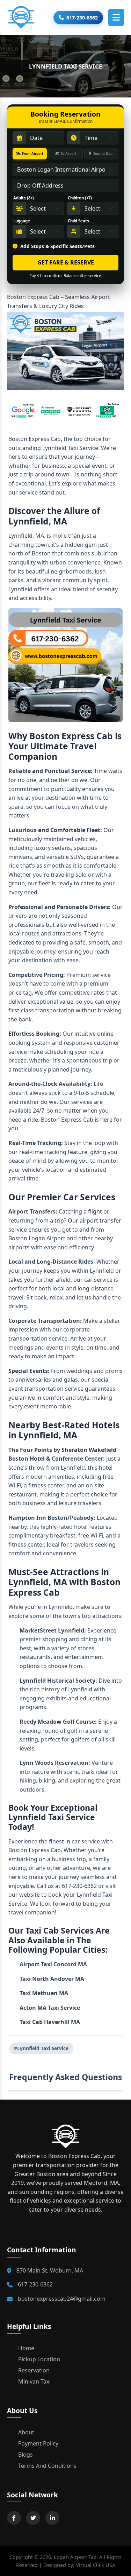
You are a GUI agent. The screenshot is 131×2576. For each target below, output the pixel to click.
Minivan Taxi (34, 2381)
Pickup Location (39, 2359)
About (26, 2432)
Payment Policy (38, 2443)
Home (26, 2348)
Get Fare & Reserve (66, 262)
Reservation (34, 2370)
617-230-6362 (82, 18)
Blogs (26, 2455)
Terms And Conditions (47, 2466)
